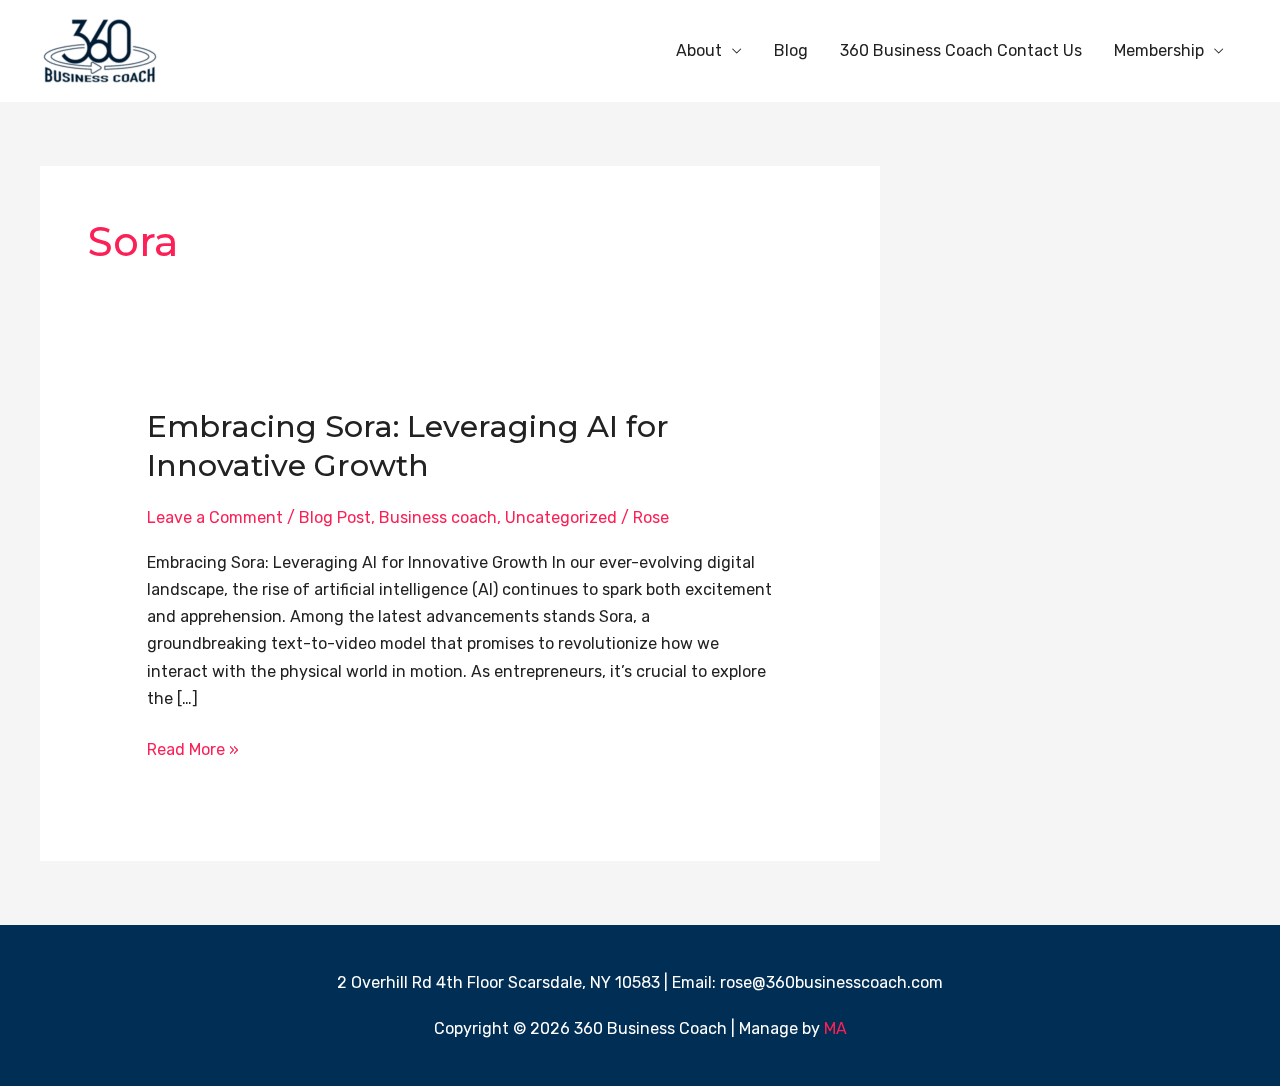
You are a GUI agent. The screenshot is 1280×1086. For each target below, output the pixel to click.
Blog (791, 50)
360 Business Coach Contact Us (961, 50)
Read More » (193, 747)
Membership (1159, 50)
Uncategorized (561, 517)
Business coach (438, 517)
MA (835, 1028)
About (699, 50)
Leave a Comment (215, 517)
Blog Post (335, 517)
